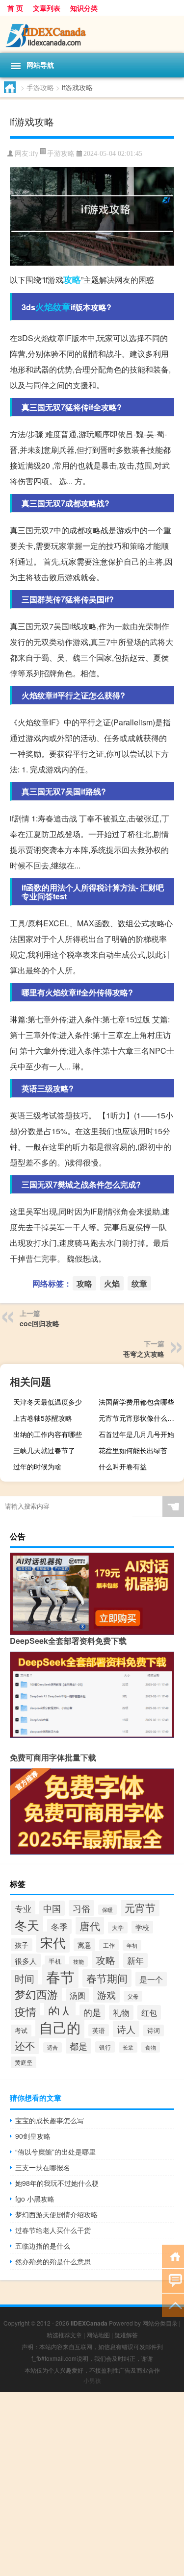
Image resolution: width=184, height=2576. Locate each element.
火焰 (44, 307)
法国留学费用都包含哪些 (136, 1402)
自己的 (60, 2027)
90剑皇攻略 (33, 2136)
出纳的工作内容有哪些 (48, 1434)
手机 (55, 1961)
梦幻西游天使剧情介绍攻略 (56, 2214)
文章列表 (47, 8)
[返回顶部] (173, 2305)
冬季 (59, 1926)
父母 (133, 1996)
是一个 (151, 1979)
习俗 (81, 1908)
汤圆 (78, 1995)
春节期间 (107, 1978)
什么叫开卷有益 (123, 1466)
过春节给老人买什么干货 (53, 2230)
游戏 (106, 1994)
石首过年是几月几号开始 (136, 1434)
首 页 (15, 8)
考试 (21, 2031)
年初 (132, 1945)
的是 (92, 2012)
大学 (118, 1928)
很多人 (26, 1960)
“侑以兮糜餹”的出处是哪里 (55, 2152)
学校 (142, 1927)
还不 (25, 2045)
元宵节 (140, 1907)
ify (34, 154)
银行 (105, 2047)
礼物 (121, 2012)
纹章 (62, 307)
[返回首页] (173, 2256)
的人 (60, 2011)
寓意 (84, 1945)
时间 (25, 1978)
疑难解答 (126, 2335)
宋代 (53, 1942)
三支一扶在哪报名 (43, 2167)
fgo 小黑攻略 (35, 2199)
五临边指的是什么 (43, 2246)
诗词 (154, 2031)
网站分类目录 (160, 2323)
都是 (79, 2046)
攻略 (72, 279)
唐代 (90, 1926)
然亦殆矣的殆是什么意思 (53, 2261)
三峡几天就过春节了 (44, 1450)
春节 (60, 1976)
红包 (149, 2012)
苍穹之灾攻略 (144, 1354)
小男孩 (92, 2380)
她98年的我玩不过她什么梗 (57, 2183)
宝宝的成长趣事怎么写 (50, 2120)
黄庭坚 (24, 2062)
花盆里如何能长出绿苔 (133, 1450)
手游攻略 (40, 87)
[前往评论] (173, 2280)
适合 (53, 2047)
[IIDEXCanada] (92, 34)
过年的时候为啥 (37, 1466)
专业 (23, 1908)
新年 (135, 1960)
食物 (151, 2047)
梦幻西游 (36, 1994)
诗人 (126, 2029)
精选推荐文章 (64, 2335)
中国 (52, 1908)
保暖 (107, 1910)
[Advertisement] (92, 2484)
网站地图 (98, 2335)
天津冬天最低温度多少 (48, 1402)
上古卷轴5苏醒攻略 (43, 1418)
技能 (79, 1961)
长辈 (128, 2047)
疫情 (26, 2011)
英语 (99, 2030)
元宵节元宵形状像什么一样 (140, 1418)
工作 (109, 1945)
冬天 (27, 1925)
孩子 (22, 1945)
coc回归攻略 (39, 1323)
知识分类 (84, 8)
